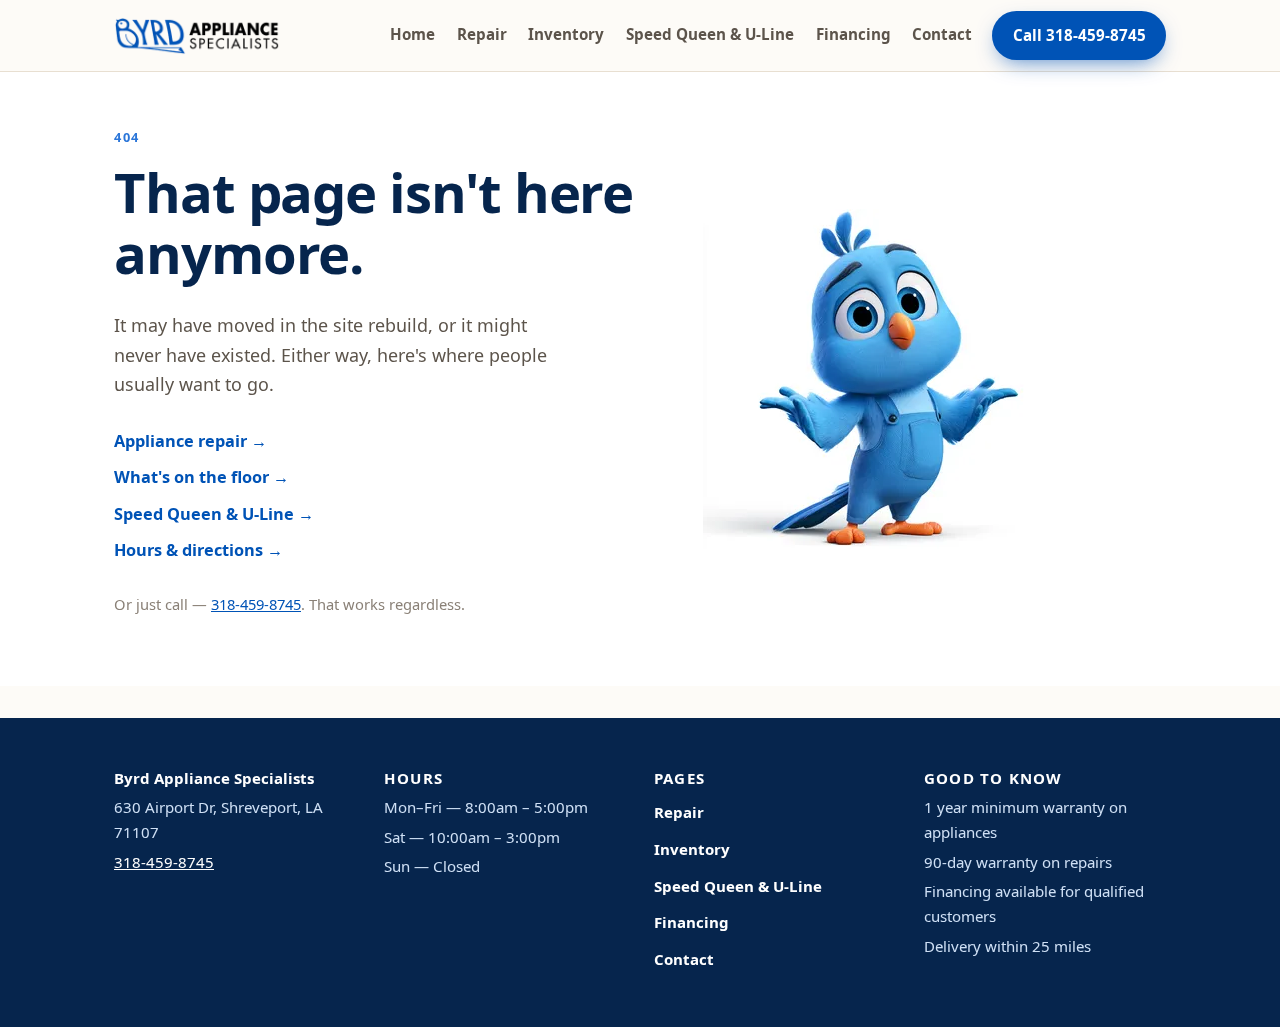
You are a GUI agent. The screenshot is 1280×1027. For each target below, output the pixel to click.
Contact (942, 34)
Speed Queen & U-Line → (214, 514)
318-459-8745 (256, 604)
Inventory (566, 34)
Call (1079, 35)
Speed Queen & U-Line (710, 34)
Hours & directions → (198, 550)
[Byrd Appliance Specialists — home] (197, 36)
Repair (482, 34)
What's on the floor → (201, 477)
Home (412, 34)
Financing (853, 34)
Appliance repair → (190, 441)
